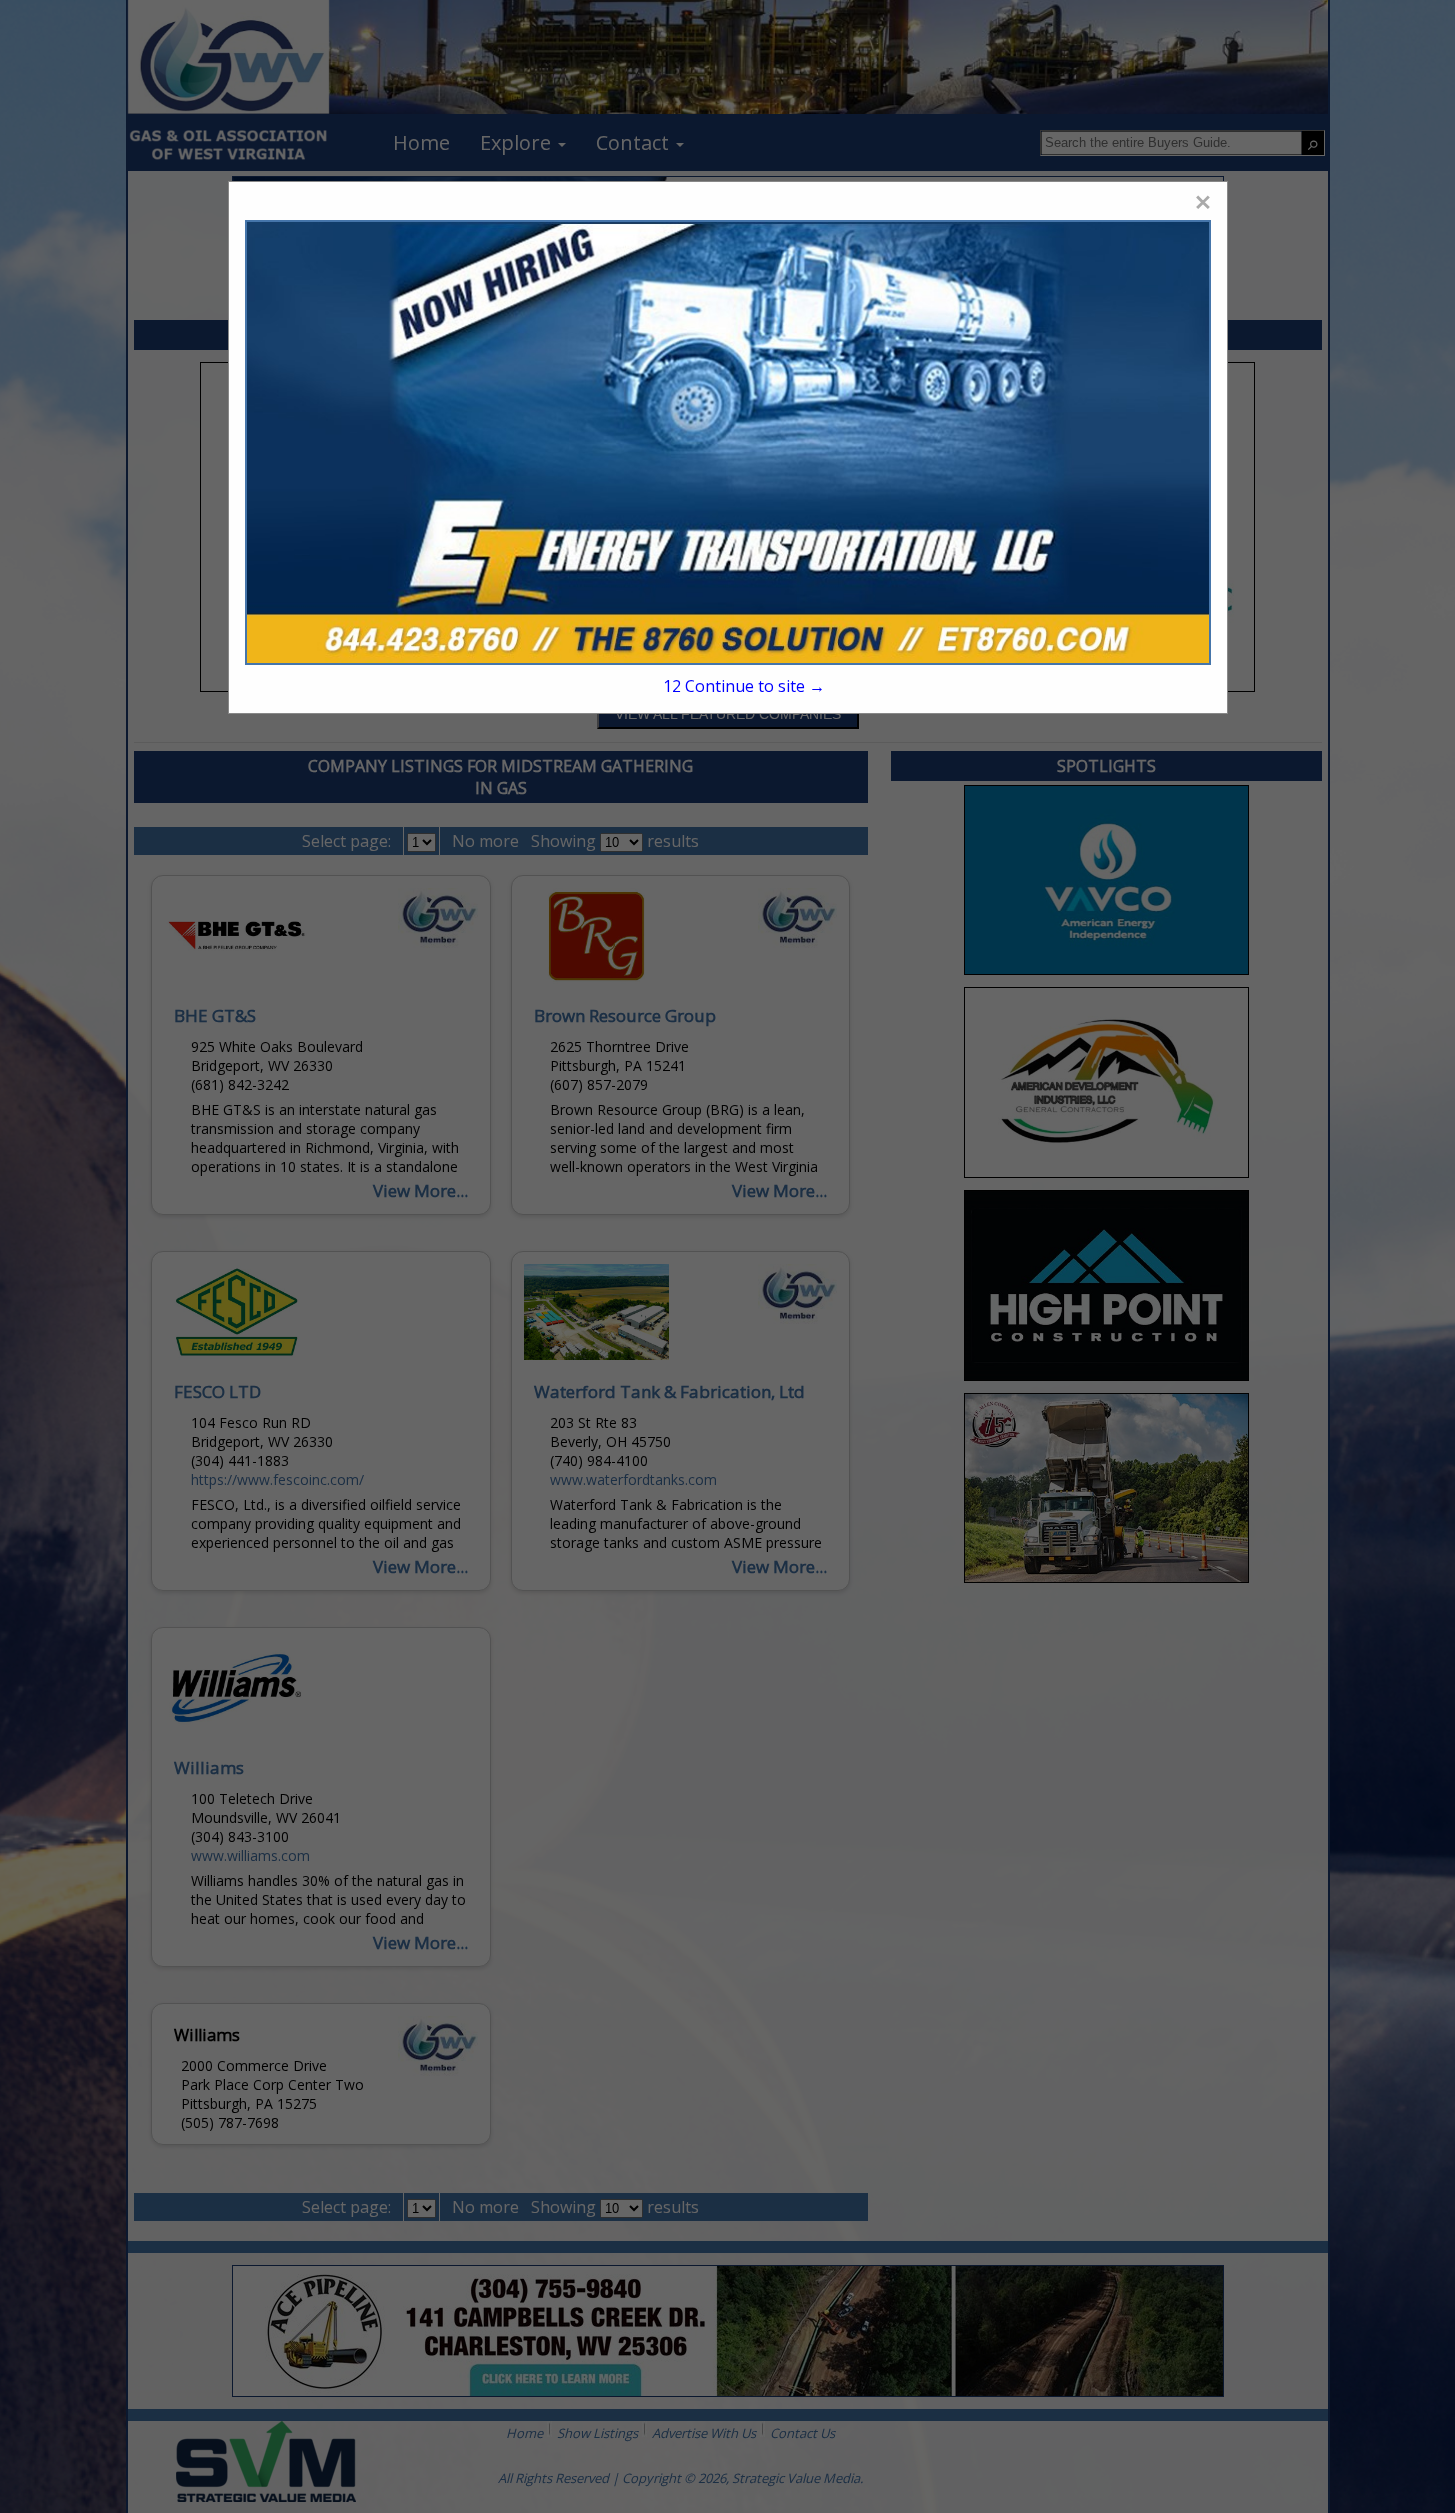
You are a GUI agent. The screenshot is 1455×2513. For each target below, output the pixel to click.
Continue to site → (744, 686)
